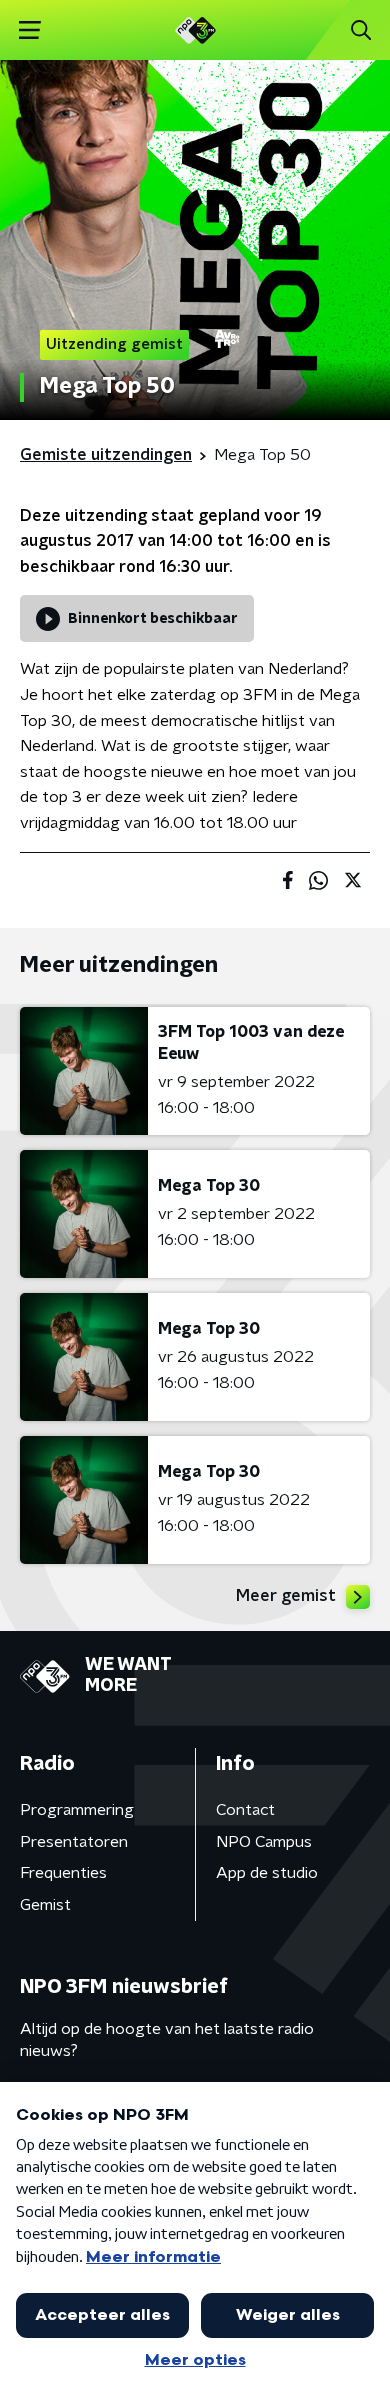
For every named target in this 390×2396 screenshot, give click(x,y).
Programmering (77, 1810)
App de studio (267, 1873)
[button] (29, 30)
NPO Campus (264, 1842)
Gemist (45, 1905)
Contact (245, 1810)
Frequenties (63, 1873)
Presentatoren (74, 1842)
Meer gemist (286, 1596)
